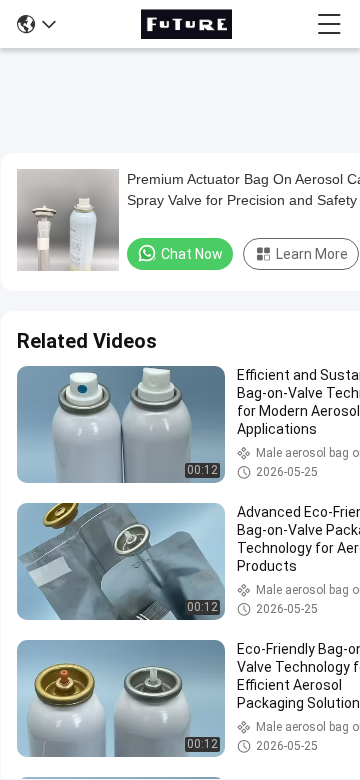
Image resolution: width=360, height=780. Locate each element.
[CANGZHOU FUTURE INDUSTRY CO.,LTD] (186, 24)
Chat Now (192, 254)
